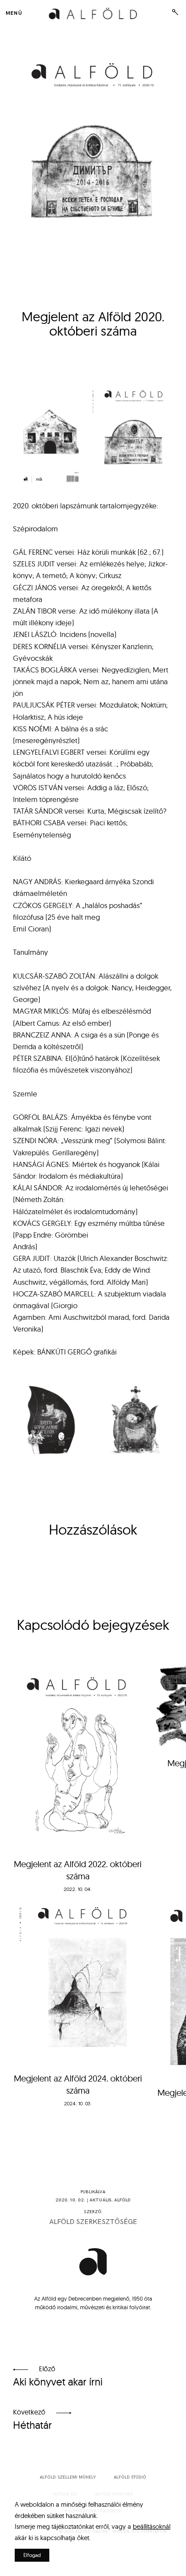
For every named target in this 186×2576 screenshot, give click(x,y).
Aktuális (101, 2200)
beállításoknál (152, 2526)
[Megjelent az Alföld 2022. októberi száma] (78, 1756)
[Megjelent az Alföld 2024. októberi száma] (78, 1978)
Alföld (123, 2200)
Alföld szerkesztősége (93, 2222)
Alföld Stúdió (130, 2477)
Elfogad (32, 2555)
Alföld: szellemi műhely (68, 2477)
